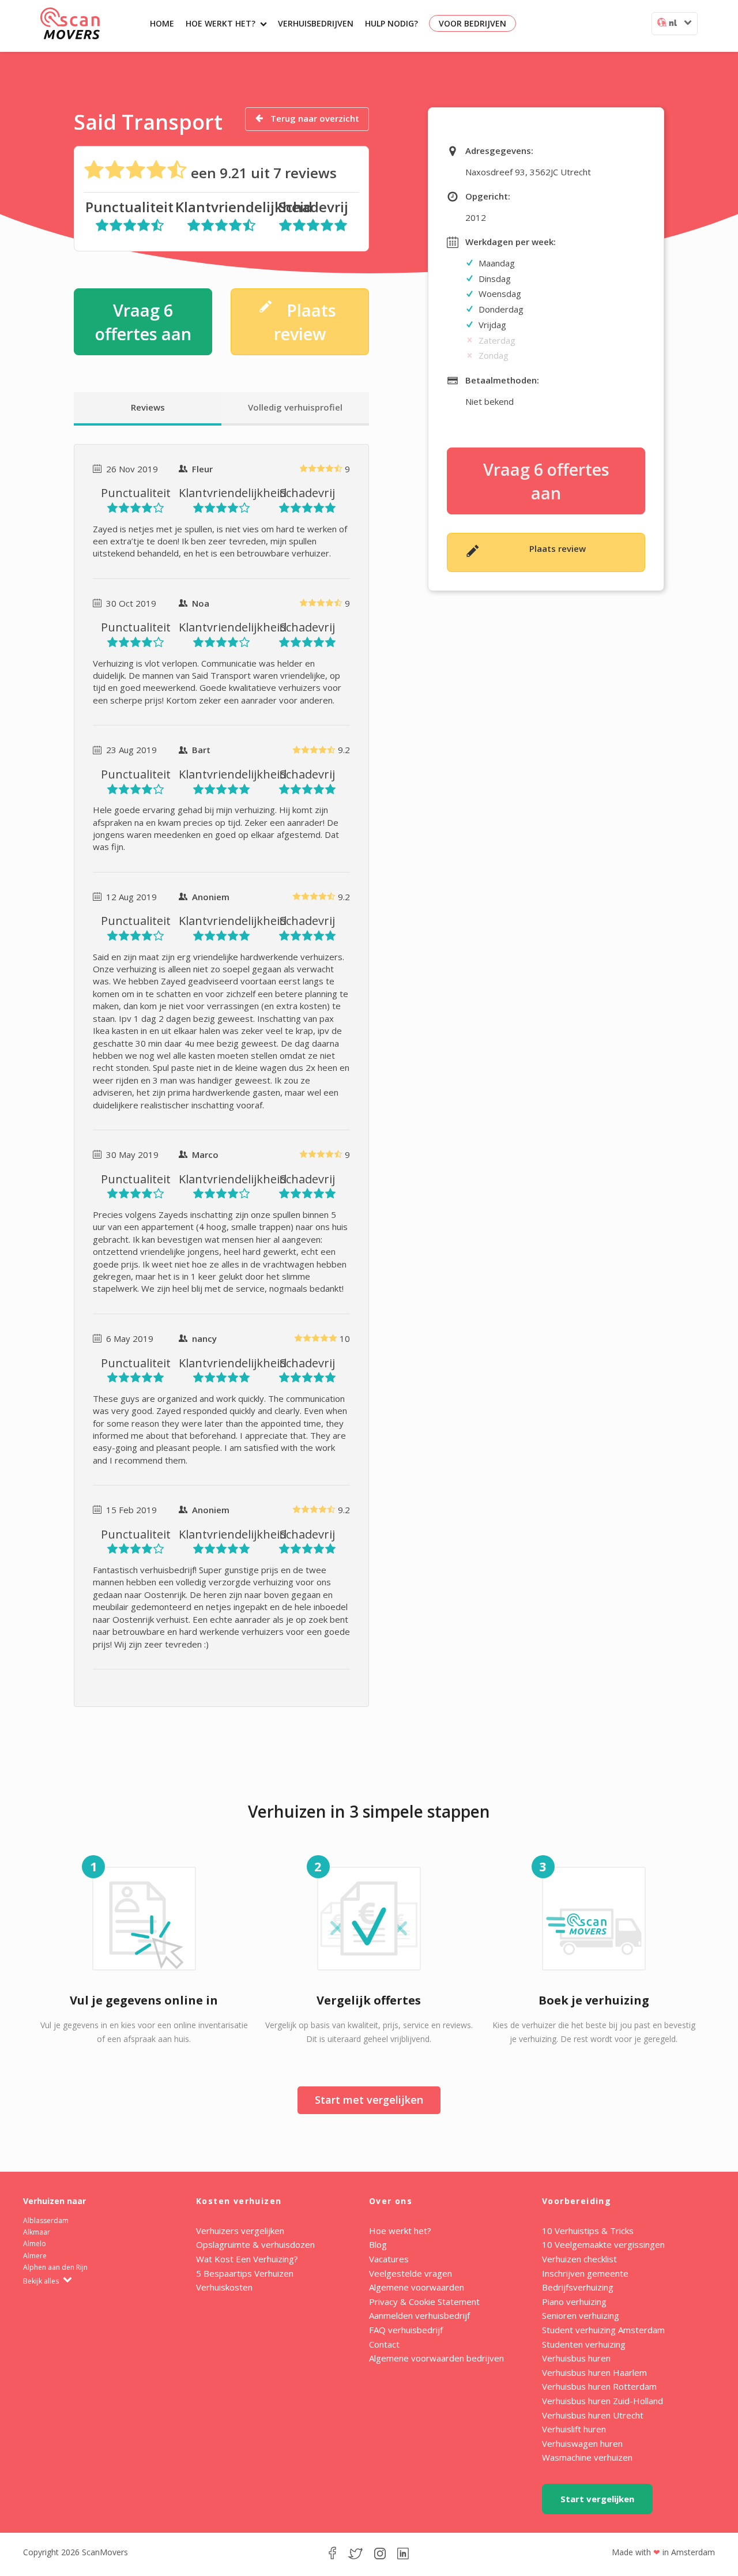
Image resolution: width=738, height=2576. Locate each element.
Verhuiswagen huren (582, 2443)
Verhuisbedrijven (316, 23)
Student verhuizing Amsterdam (603, 2330)
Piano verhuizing (574, 2302)
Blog (378, 2244)
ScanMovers (70, 23)
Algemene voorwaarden (417, 2287)
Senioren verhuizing (581, 2315)
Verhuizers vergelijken (240, 2231)
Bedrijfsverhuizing (578, 2287)
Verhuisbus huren (576, 2358)
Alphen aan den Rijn (55, 2267)
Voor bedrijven (472, 23)
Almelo (35, 2244)
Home (162, 23)
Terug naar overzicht (314, 118)
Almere (35, 2256)
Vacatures (389, 2259)
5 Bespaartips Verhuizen (245, 2273)
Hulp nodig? (391, 23)
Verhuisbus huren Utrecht (593, 2415)
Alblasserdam (46, 2220)
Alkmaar (37, 2232)
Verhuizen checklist (579, 2259)
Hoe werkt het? (221, 23)
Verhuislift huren (574, 2429)
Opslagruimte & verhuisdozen (255, 2244)
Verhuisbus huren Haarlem (594, 2372)
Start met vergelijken (369, 2100)
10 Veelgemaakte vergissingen (603, 2244)
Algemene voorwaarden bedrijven (436, 2358)
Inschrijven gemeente (585, 2273)
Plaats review (305, 322)
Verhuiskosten (224, 2287)
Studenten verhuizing (584, 2344)
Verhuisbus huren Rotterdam (599, 2386)
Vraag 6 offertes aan (143, 322)
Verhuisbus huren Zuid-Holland (603, 2401)
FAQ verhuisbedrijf (406, 2330)
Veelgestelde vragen (411, 2273)
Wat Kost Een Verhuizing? (247, 2259)
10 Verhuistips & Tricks (588, 2231)
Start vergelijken (597, 2499)
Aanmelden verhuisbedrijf (419, 2315)
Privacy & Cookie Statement (424, 2302)
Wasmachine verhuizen (587, 2457)
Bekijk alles (42, 2281)
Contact (384, 2344)
